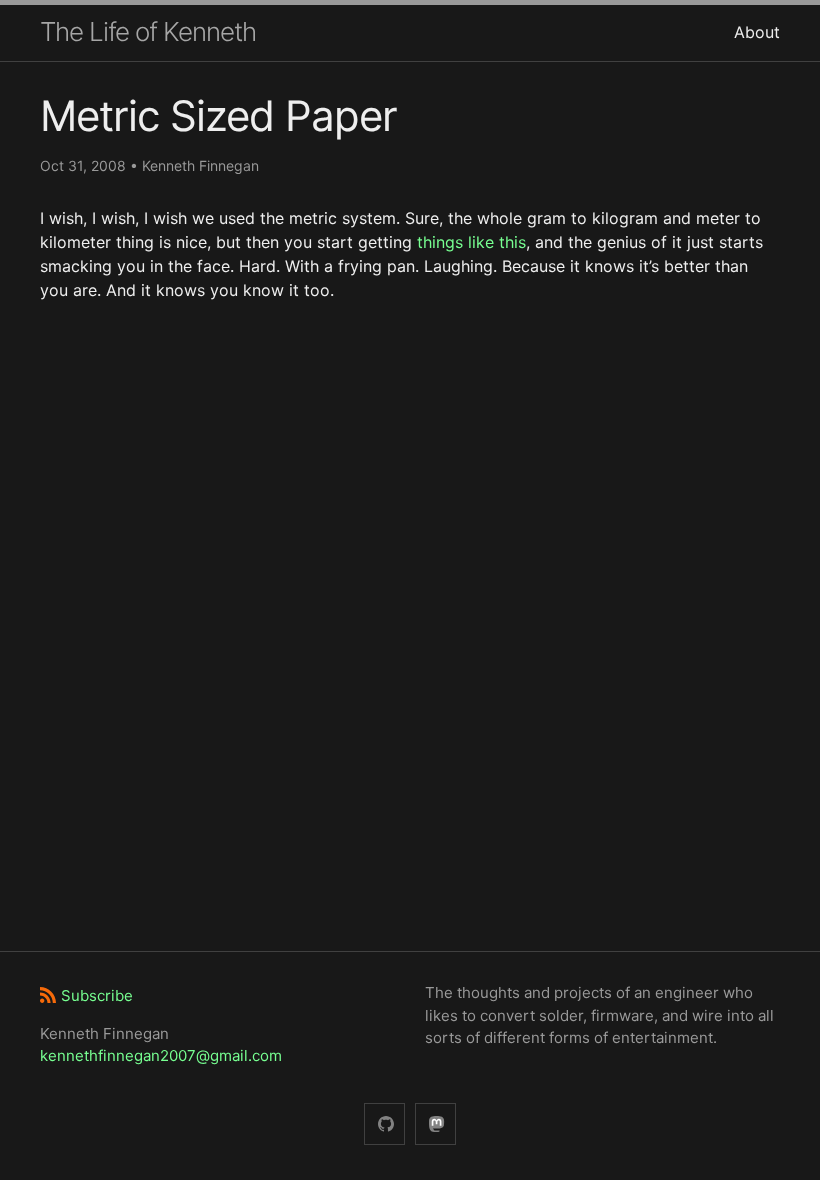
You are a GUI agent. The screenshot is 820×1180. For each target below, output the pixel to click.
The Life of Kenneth (148, 31)
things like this (471, 242)
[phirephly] (384, 1124)
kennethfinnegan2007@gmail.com (161, 1055)
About (757, 32)
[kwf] (435, 1124)
